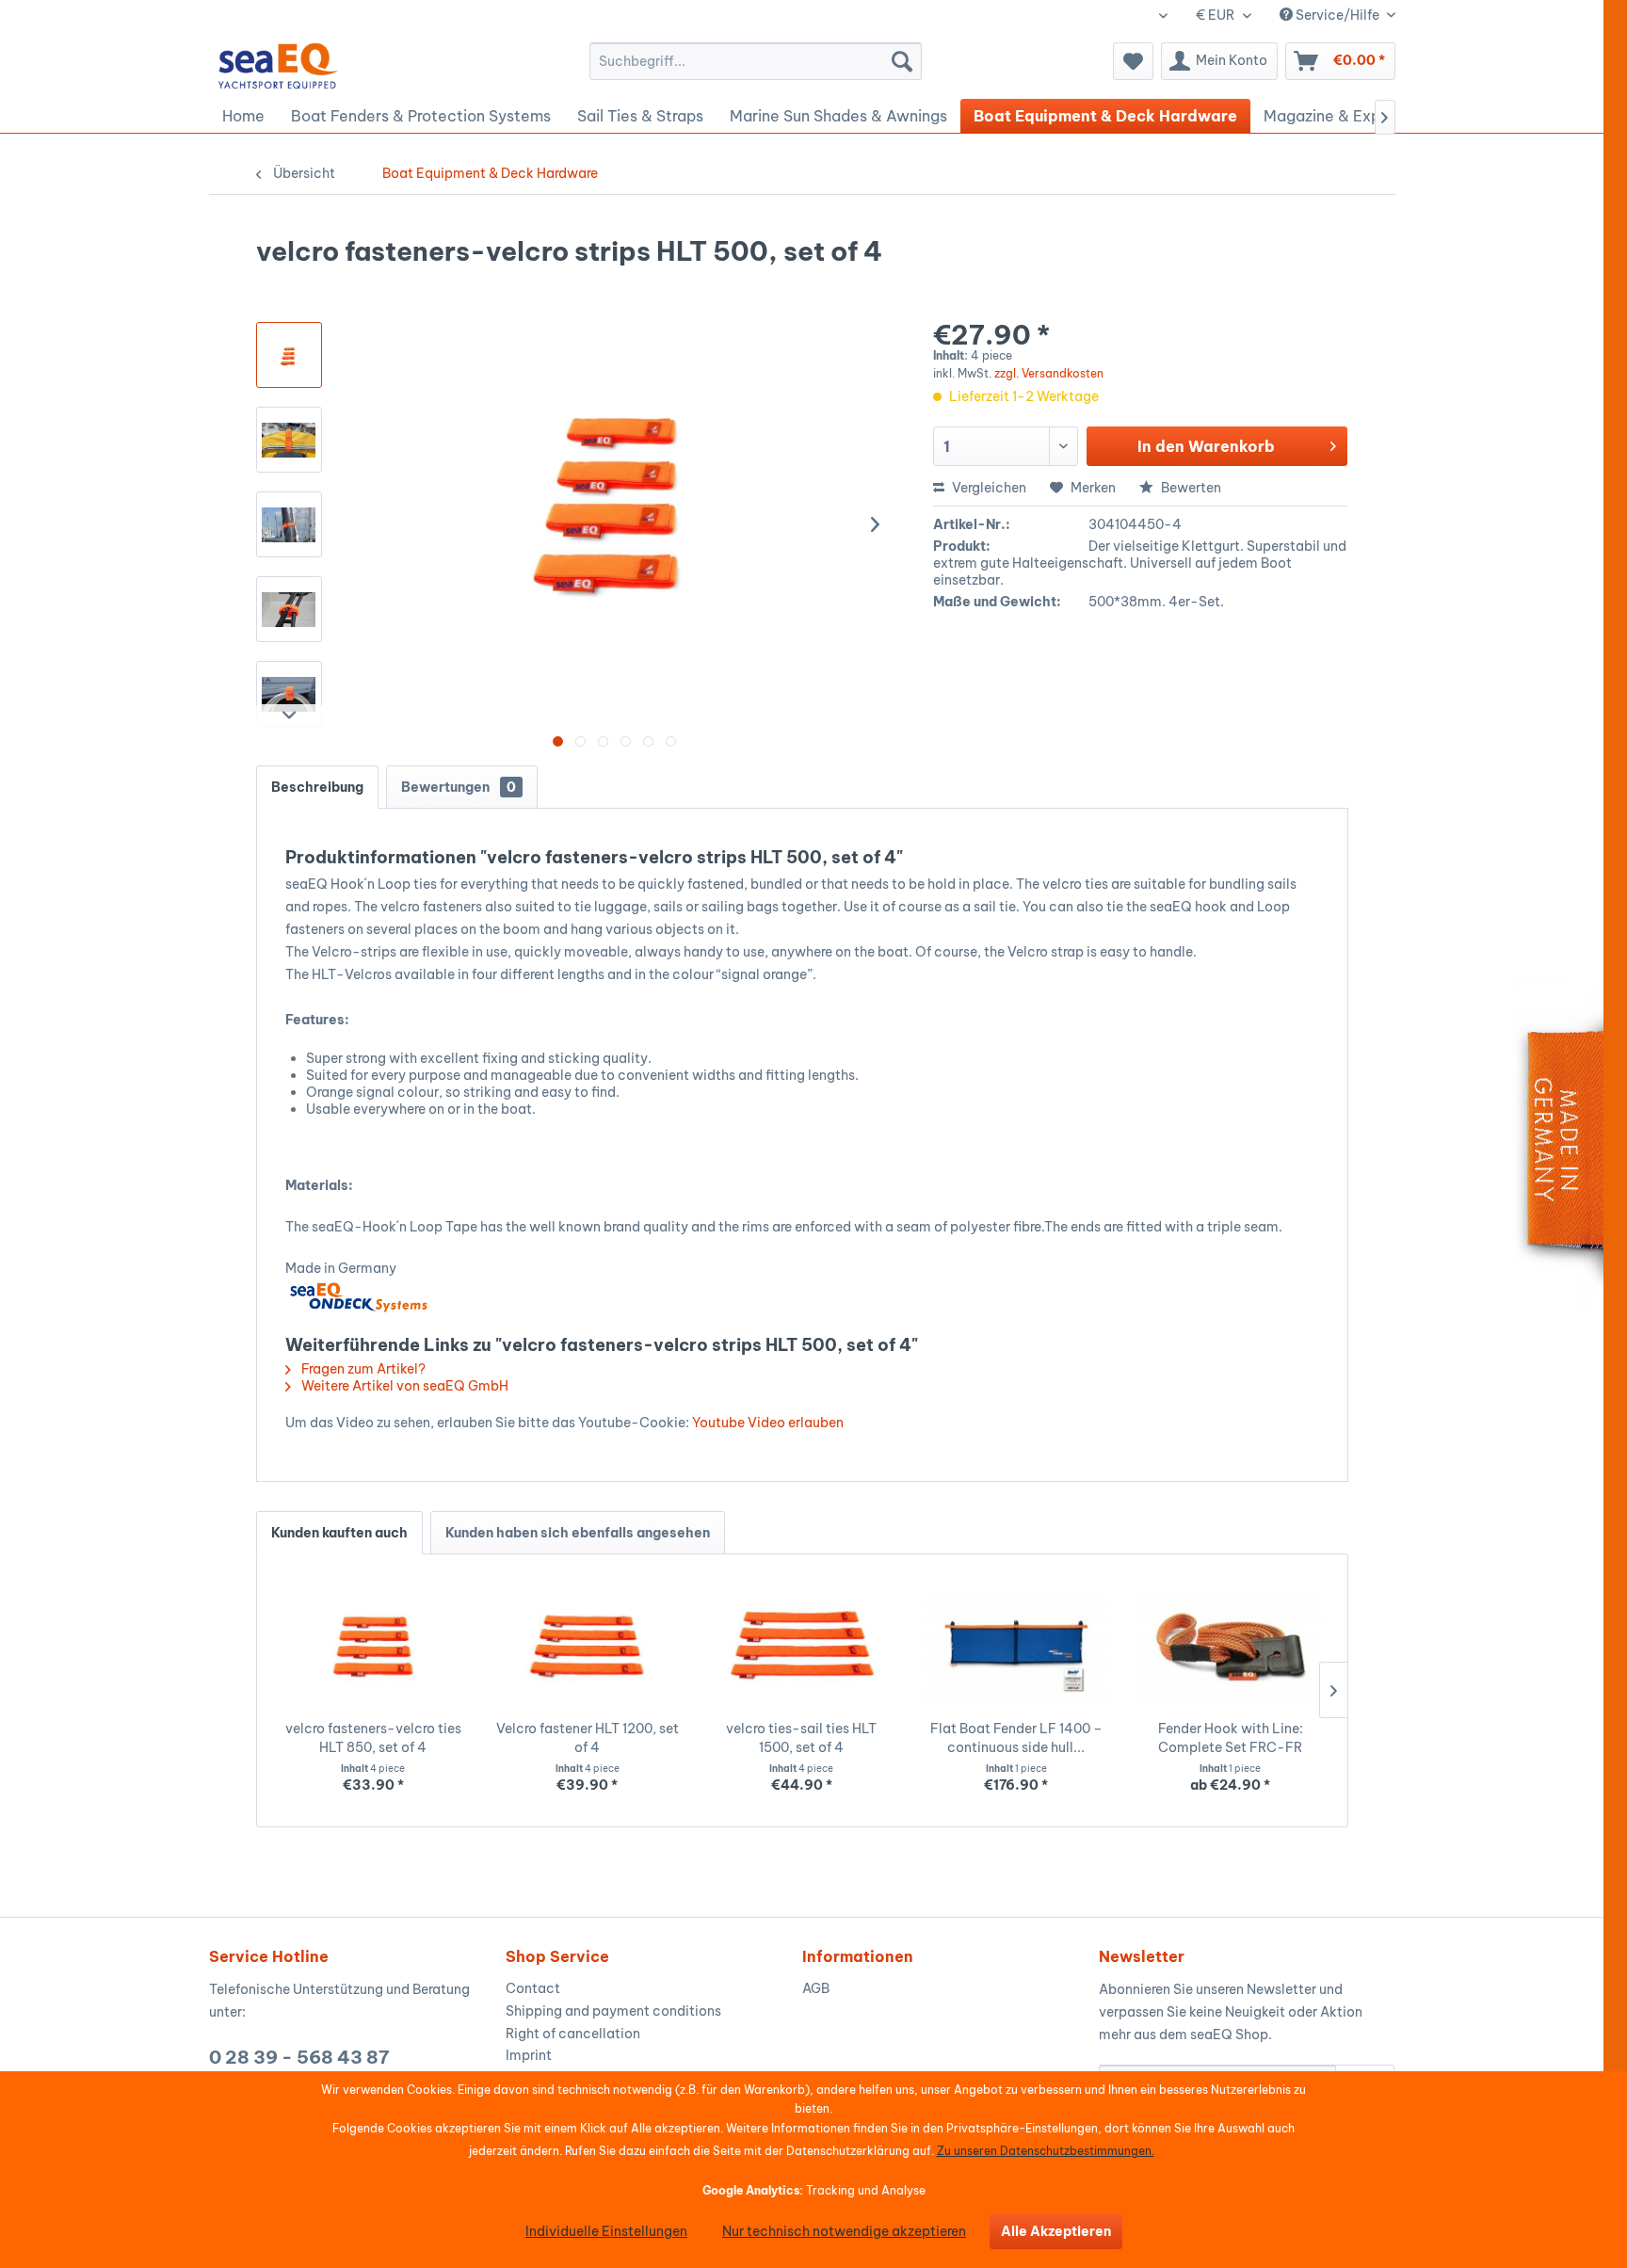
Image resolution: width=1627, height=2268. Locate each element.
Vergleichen (988, 488)
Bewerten (1190, 488)
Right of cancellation (573, 2034)
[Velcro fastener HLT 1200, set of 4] (588, 1644)
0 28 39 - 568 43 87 (299, 2057)
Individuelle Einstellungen (606, 2231)
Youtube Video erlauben (768, 1423)
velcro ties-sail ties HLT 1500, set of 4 (801, 1738)
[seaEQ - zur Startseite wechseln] (279, 66)
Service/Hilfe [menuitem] (1337, 15)
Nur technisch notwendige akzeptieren (844, 2231)
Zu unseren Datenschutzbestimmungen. (1046, 2151)
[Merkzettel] (1133, 61)
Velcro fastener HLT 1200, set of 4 (588, 1738)
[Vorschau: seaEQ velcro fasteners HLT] (289, 609)
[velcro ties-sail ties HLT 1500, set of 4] (802, 1644)
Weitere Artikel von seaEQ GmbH (403, 1386)
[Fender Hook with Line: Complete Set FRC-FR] (1231, 1644)
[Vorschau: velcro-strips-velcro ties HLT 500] (289, 355)
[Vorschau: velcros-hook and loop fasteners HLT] (289, 440)
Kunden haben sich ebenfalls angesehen (578, 1533)
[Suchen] (902, 61)
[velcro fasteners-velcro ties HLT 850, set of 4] (374, 1644)
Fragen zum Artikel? (362, 1369)
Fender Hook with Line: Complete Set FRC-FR (1231, 1738)
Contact (533, 1988)
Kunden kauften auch (339, 1533)
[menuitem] (756, 61)
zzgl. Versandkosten (1049, 373)
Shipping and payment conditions (613, 2011)
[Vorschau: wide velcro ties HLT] (289, 694)
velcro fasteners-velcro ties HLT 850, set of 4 (373, 1738)
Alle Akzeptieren (1056, 2231)
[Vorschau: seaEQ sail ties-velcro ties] (289, 524)
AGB (816, 1988)
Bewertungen (459, 787)
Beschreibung (317, 787)
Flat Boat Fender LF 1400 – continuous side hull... (1016, 1738)
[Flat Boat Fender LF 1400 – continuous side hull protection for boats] (1016, 1644)
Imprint (529, 2055)
